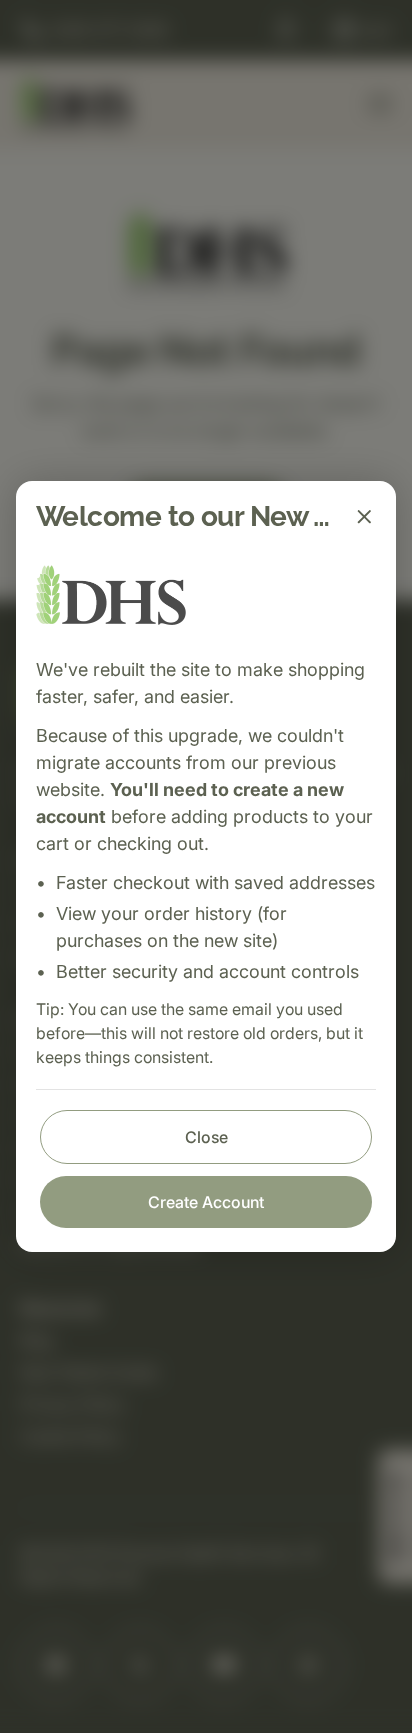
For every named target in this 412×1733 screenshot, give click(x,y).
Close (206, 1137)
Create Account (206, 1202)
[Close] (364, 517)
